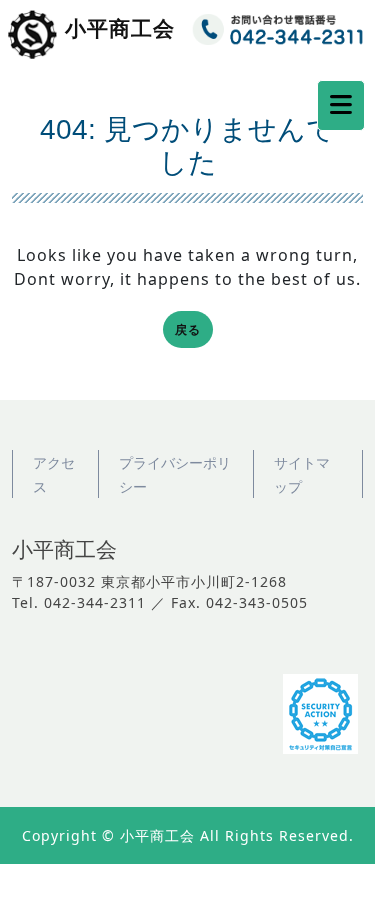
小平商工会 (120, 28)
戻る (194, 331)
